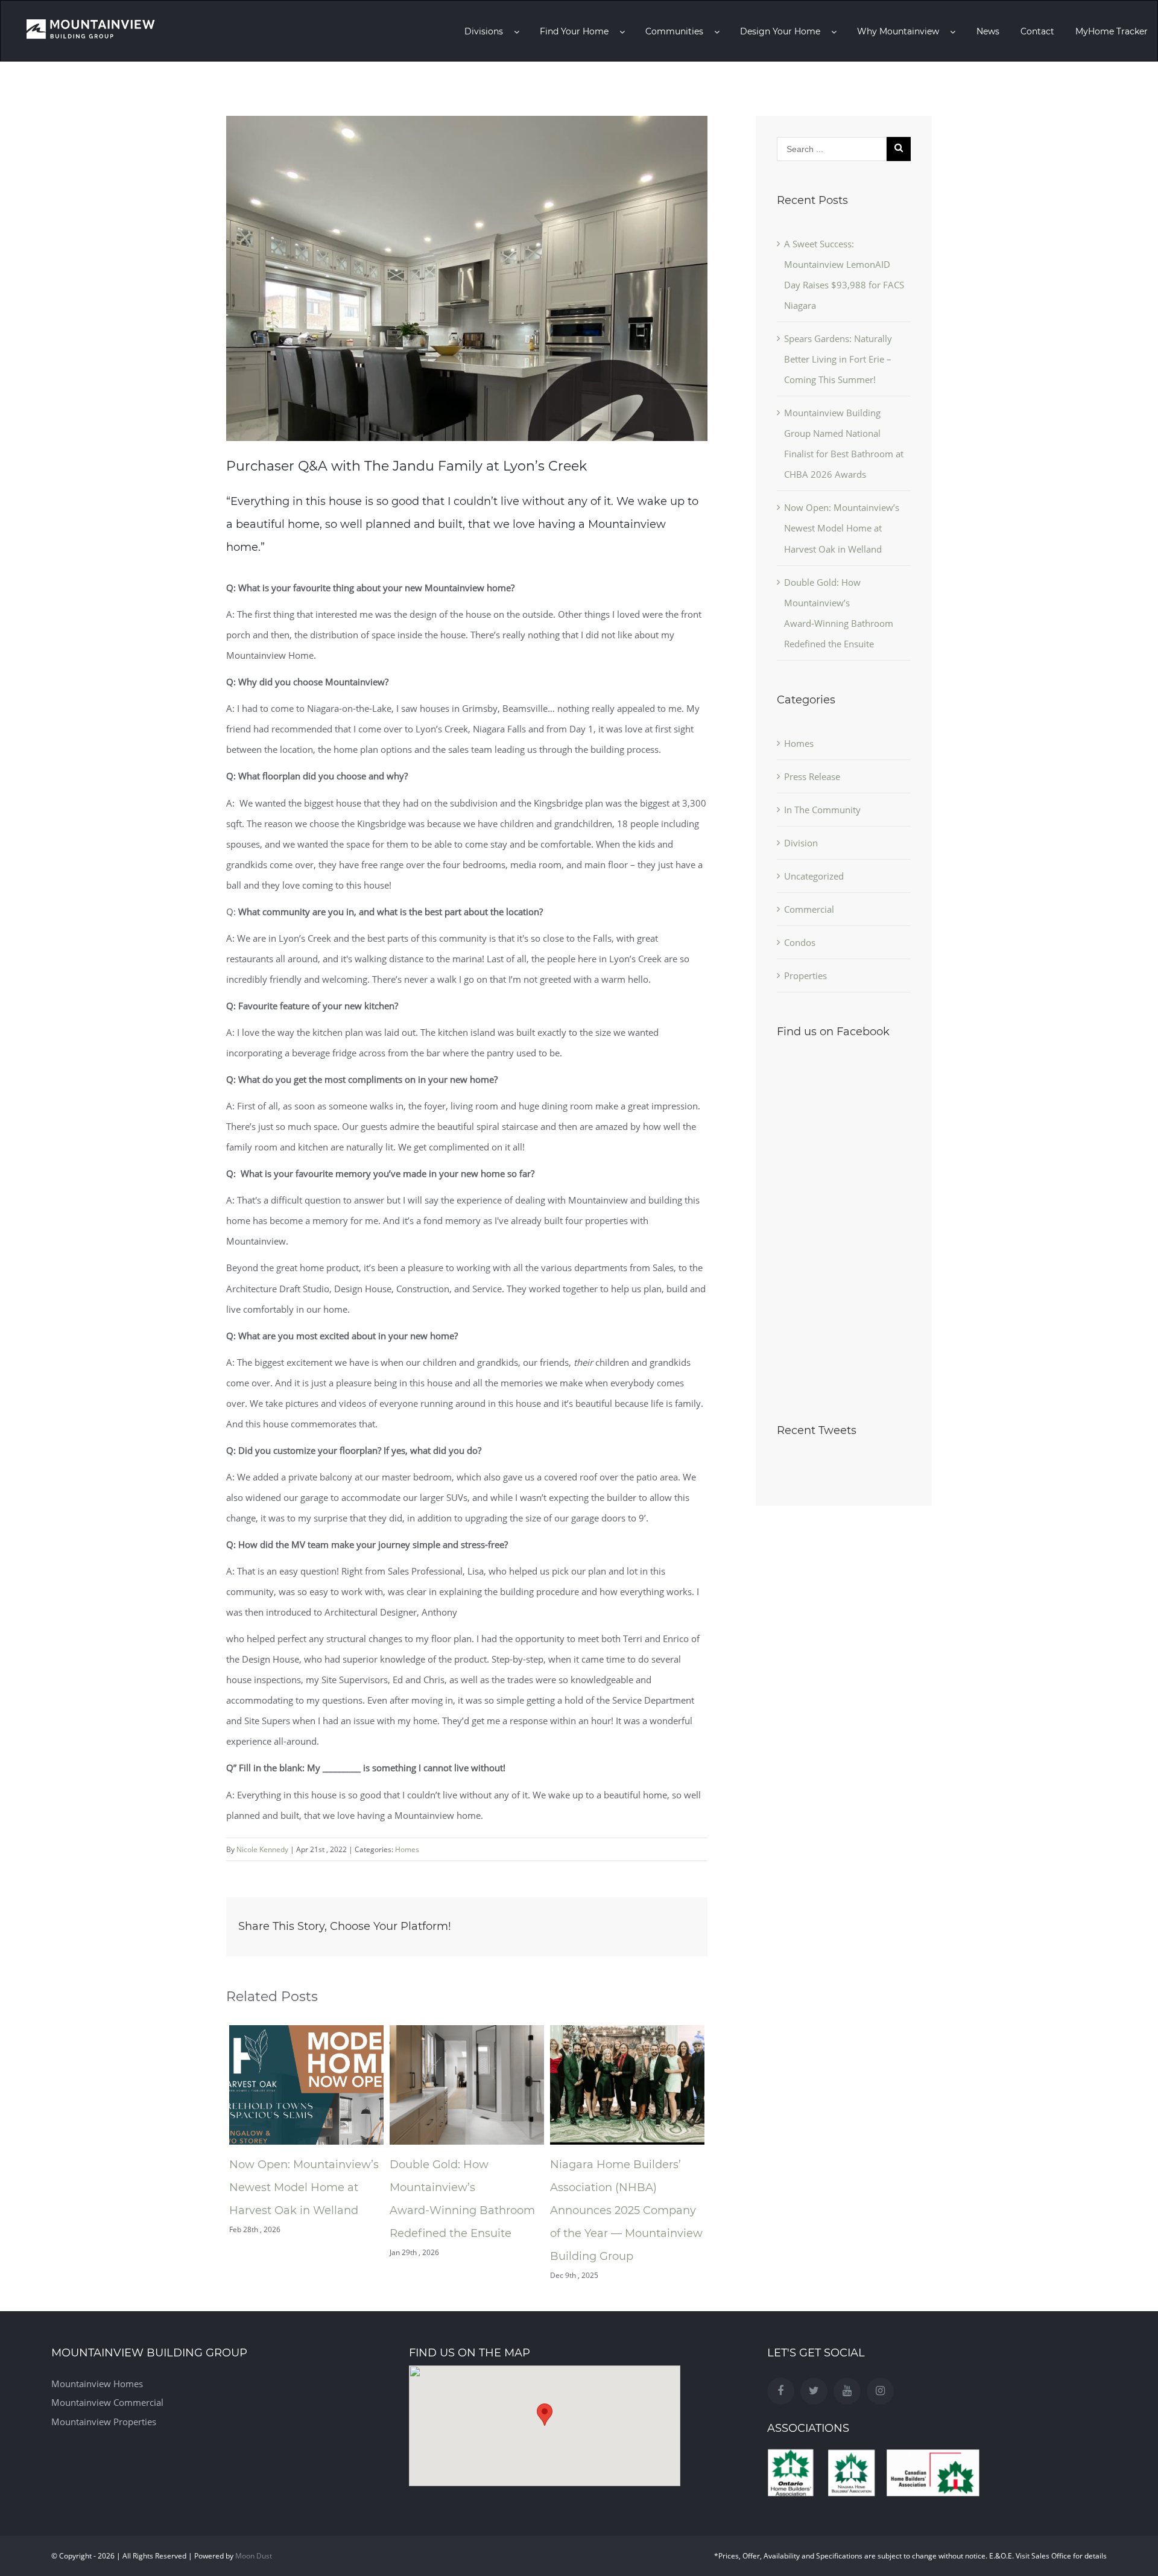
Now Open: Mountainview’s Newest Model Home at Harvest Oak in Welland (304, 2187)
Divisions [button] (485, 31)
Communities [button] (675, 31)
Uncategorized (814, 876)
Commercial (809, 909)
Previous (217, 2153)
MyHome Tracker (1112, 31)
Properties (805, 976)
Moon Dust (254, 2556)
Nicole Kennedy (262, 1849)
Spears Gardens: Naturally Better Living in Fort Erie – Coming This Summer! (838, 359)
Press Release (812, 776)
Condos (800, 942)
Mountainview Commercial (107, 2402)
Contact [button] (1037, 31)
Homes (407, 1849)
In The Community (822, 810)
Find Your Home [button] (575, 31)
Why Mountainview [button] (899, 31)
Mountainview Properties (104, 2422)
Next (717, 2153)
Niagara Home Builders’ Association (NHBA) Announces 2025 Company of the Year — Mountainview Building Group (626, 2210)
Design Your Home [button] (781, 31)
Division (801, 843)
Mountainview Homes (97, 2384)
